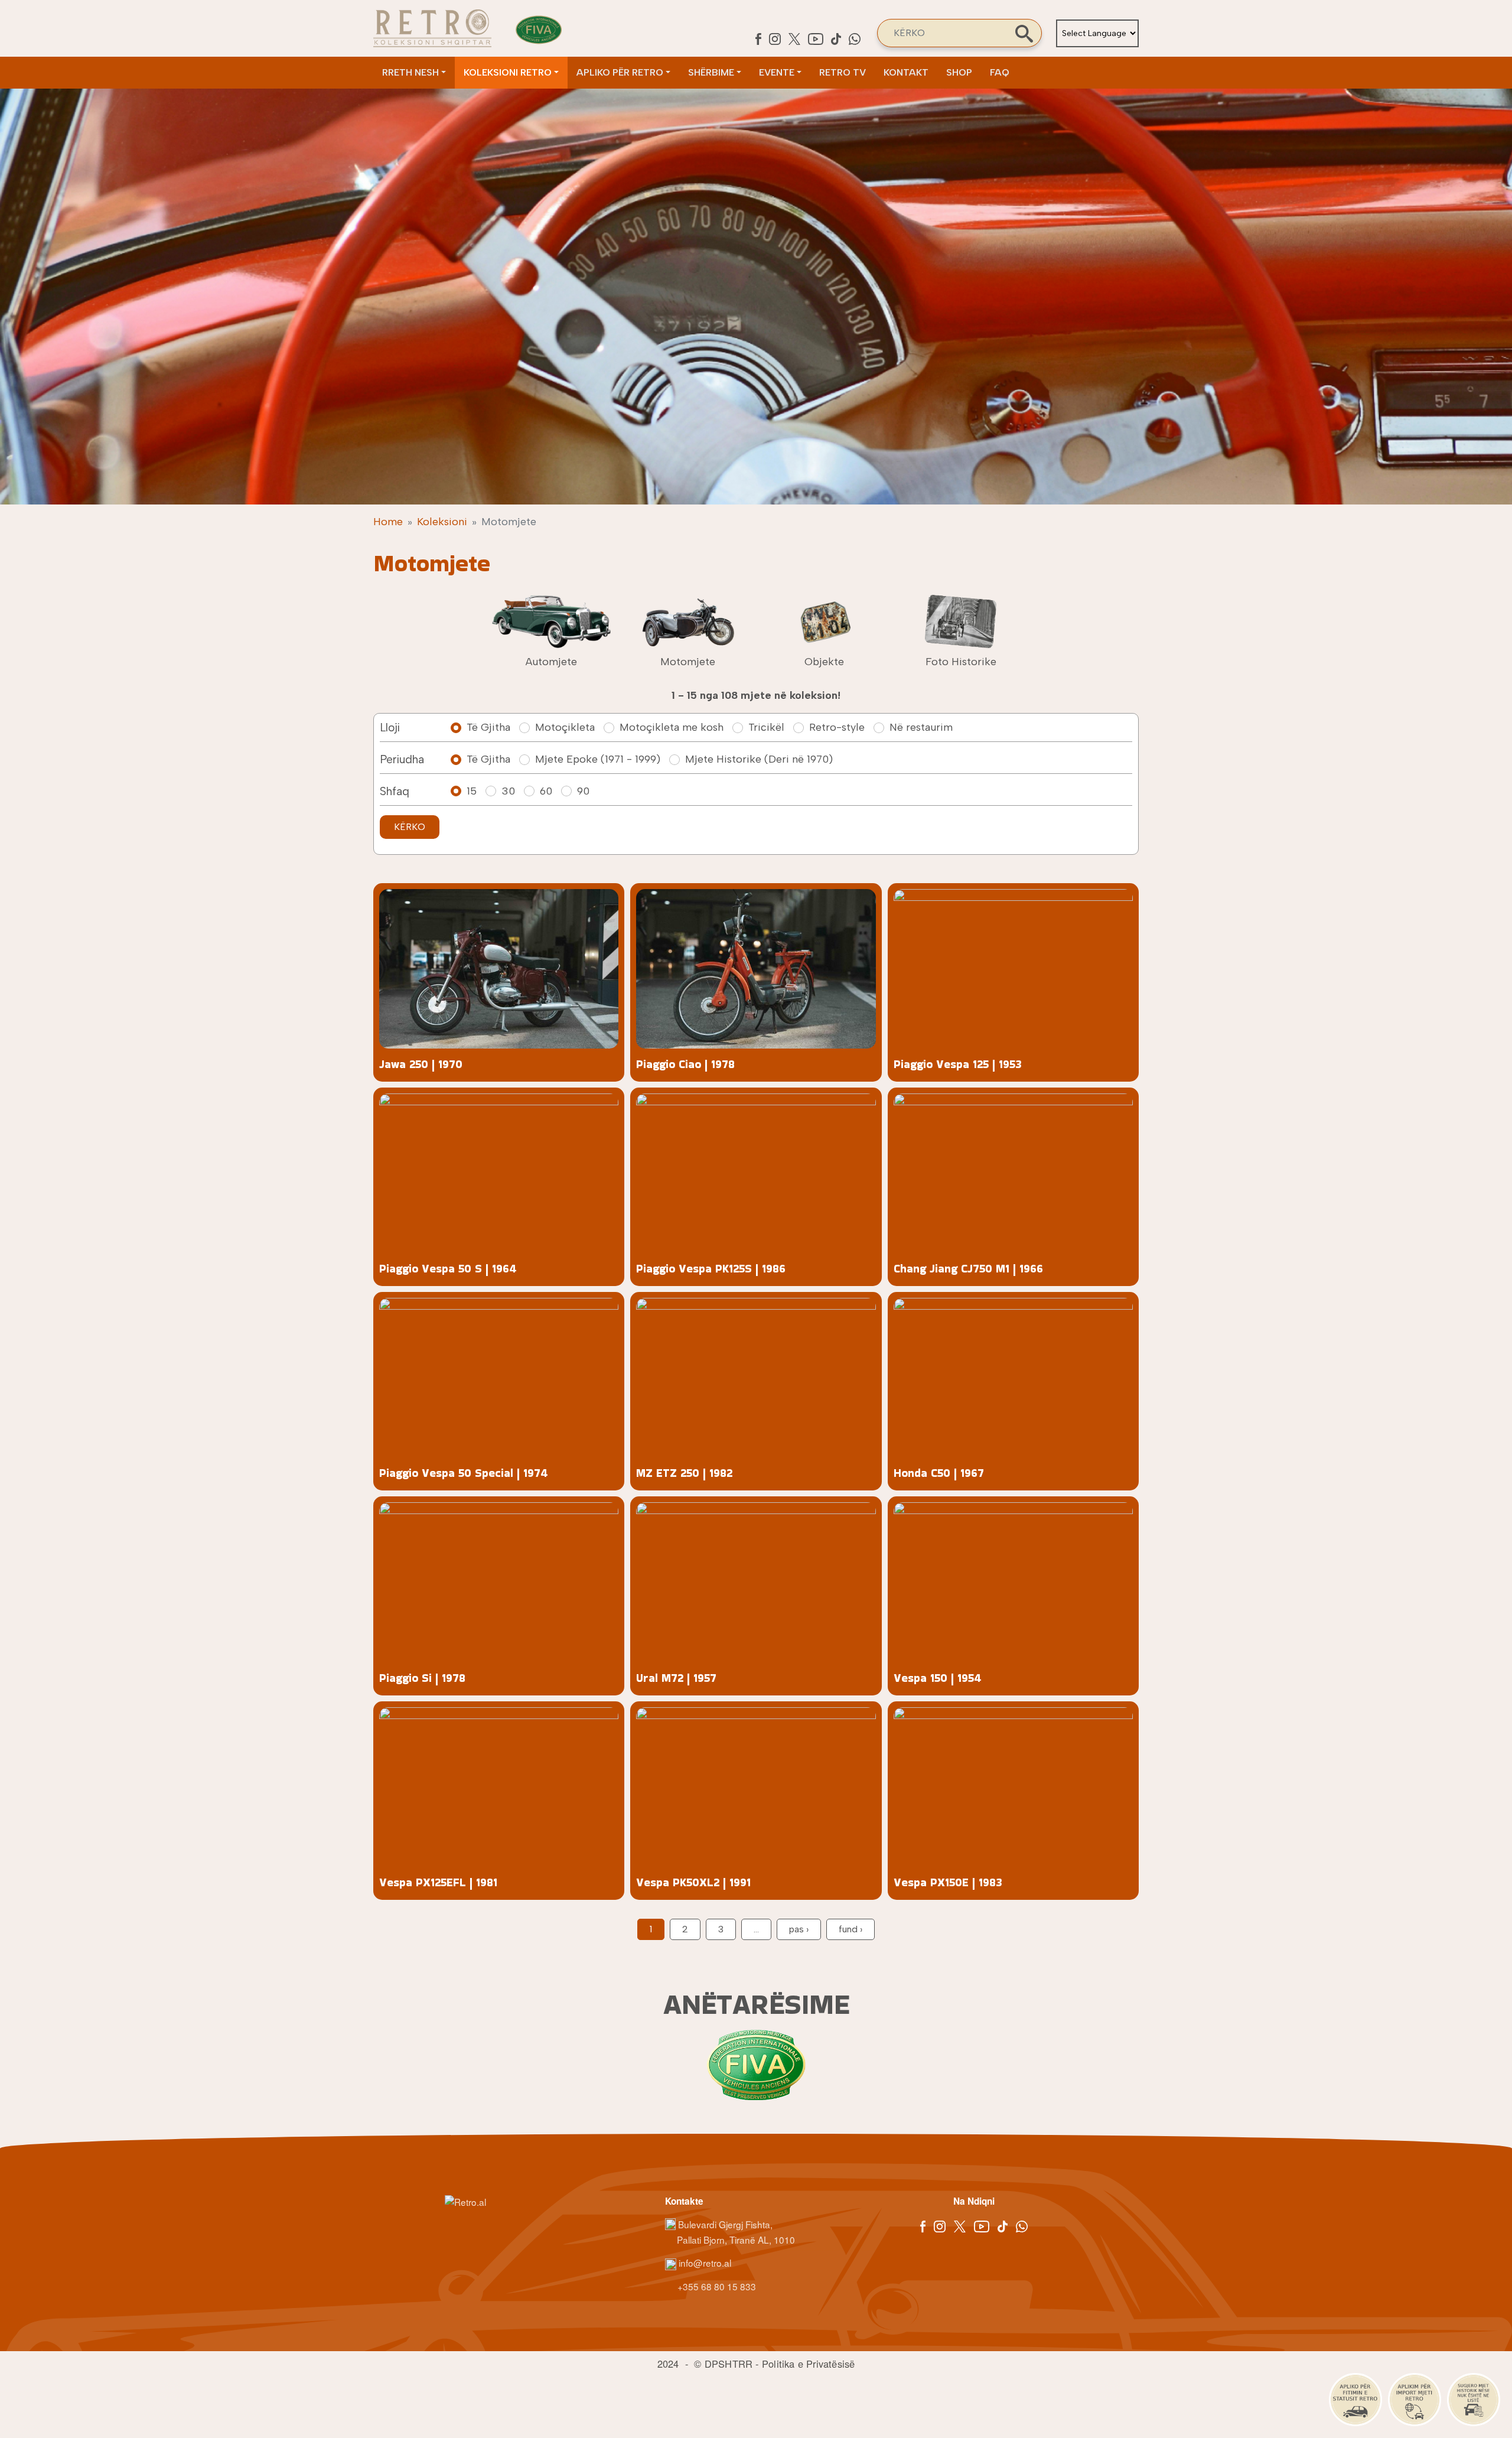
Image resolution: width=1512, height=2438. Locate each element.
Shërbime (711, 72)
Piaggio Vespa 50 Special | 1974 (464, 1473)
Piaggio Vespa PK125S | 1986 (711, 1269)
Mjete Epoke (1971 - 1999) (598, 759)
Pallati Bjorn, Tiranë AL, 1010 (736, 2240)
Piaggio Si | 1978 (422, 1678)
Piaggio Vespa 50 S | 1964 (448, 1269)
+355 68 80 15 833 (716, 2286)
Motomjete (688, 662)
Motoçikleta (565, 727)
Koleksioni (442, 522)
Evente (777, 72)
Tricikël (766, 727)
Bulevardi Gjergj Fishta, (725, 2224)
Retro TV (843, 72)
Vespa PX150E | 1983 (948, 1882)
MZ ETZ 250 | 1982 (684, 1473)
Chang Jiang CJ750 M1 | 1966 (968, 1269)
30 (508, 791)
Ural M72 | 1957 (676, 1678)
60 (546, 791)
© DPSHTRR (723, 2364)
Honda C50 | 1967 (939, 1473)
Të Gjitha (488, 727)
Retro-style (837, 727)
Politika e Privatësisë (808, 2364)
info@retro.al (704, 2263)
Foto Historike (961, 662)
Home (388, 522)
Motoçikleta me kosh (672, 727)
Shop (959, 72)
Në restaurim (921, 727)
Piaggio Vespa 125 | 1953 (958, 1064)
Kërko (410, 827)
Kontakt (906, 72)
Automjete (551, 662)
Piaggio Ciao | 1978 (685, 1064)
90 (583, 791)
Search (1024, 34)
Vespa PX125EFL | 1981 (438, 1882)
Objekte (824, 662)
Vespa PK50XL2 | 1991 (693, 1882)
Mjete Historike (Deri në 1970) (759, 759)
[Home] (432, 28)
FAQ (1000, 72)
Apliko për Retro (620, 72)
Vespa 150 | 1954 (938, 1678)
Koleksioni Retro (508, 72)
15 (472, 791)
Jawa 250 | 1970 (421, 1064)
